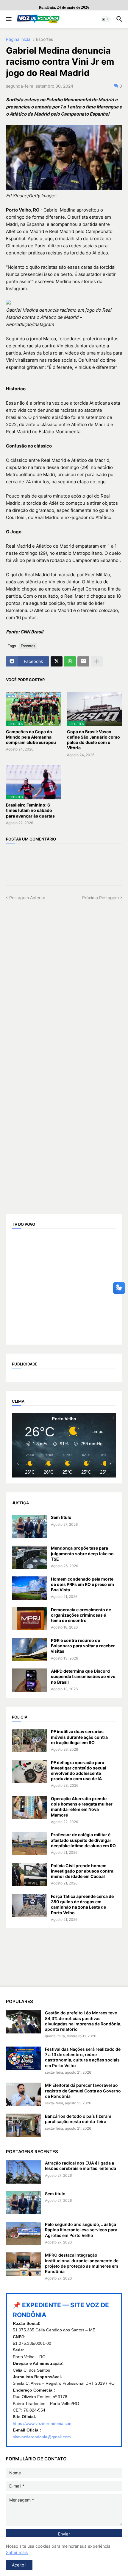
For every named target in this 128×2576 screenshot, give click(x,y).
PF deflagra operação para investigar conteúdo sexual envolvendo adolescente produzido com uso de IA (79, 1771)
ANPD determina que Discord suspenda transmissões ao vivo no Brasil (83, 1676)
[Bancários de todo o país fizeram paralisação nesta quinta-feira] (24, 2125)
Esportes (45, 39)
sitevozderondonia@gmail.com (42, 2437)
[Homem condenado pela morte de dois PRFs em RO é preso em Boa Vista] (29, 1588)
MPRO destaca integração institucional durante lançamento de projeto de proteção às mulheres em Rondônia (82, 2263)
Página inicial (19, 39)
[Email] (83, 661)
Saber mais (17, 2552)
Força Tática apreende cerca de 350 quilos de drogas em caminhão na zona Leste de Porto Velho (82, 1904)
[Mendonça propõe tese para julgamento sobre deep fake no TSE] (29, 1557)
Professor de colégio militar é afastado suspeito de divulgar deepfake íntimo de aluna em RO (83, 1840)
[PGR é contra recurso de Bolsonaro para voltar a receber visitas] (29, 1649)
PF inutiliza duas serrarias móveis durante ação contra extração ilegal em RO (79, 1737)
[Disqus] (64, 975)
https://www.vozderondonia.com (43, 2423)
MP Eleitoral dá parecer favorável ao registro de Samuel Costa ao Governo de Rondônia (83, 2091)
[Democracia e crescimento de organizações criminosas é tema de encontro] (29, 1619)
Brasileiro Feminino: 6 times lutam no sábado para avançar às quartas (30, 810)
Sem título (61, 1517)
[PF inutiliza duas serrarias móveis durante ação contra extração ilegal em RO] (29, 1741)
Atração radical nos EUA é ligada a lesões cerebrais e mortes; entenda (81, 2166)
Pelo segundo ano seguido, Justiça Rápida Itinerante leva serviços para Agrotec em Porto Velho (81, 2230)
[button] (8, 19)
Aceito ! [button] (19, 2565)
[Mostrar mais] (97, 661)
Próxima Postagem (100, 898)
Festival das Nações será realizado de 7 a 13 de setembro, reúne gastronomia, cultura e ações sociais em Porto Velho (83, 2057)
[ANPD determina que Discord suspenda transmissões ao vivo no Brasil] (29, 1680)
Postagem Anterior (27, 898)
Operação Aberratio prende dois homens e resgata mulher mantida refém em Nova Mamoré (82, 1807)
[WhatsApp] (70, 661)
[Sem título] (29, 1526)
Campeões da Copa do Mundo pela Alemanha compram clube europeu (31, 737)
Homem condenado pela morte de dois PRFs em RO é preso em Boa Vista (82, 1584)
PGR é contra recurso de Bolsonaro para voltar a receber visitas (83, 1646)
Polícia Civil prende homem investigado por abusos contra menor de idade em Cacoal (82, 1871)
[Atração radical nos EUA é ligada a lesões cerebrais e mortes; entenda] (24, 2172)
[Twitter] (57, 661)
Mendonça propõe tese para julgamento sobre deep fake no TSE (82, 1553)
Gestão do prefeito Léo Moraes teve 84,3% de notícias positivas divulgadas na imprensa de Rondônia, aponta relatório (83, 2021)
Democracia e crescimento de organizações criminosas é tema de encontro (81, 1615)
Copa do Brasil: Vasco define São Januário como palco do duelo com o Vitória (93, 740)
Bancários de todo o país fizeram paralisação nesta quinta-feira (78, 2119)
